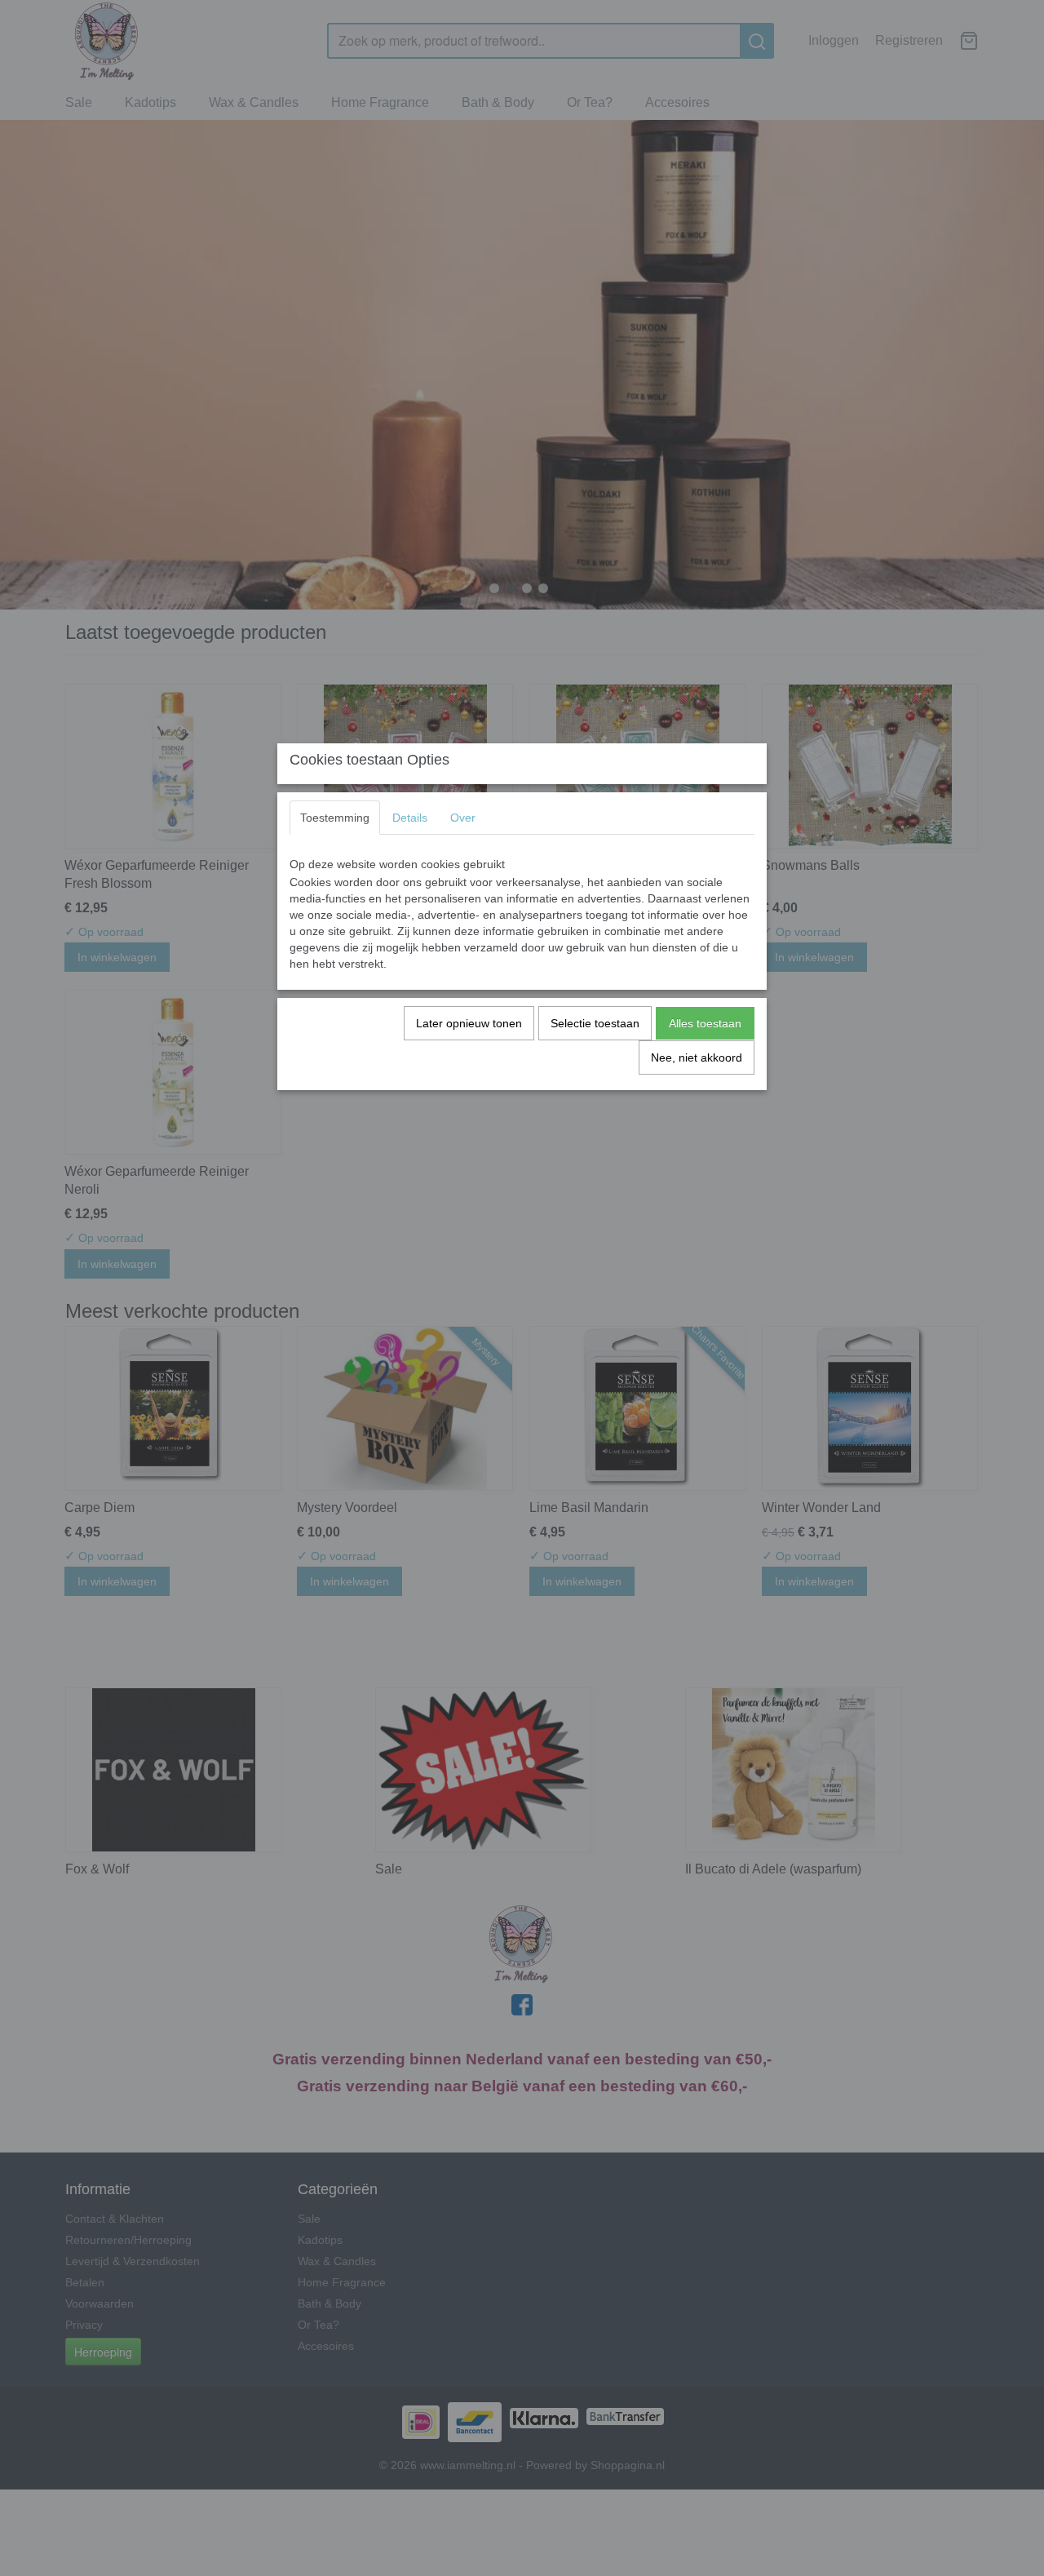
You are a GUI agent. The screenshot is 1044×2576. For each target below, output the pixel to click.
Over (463, 818)
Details (410, 818)
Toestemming (335, 818)
